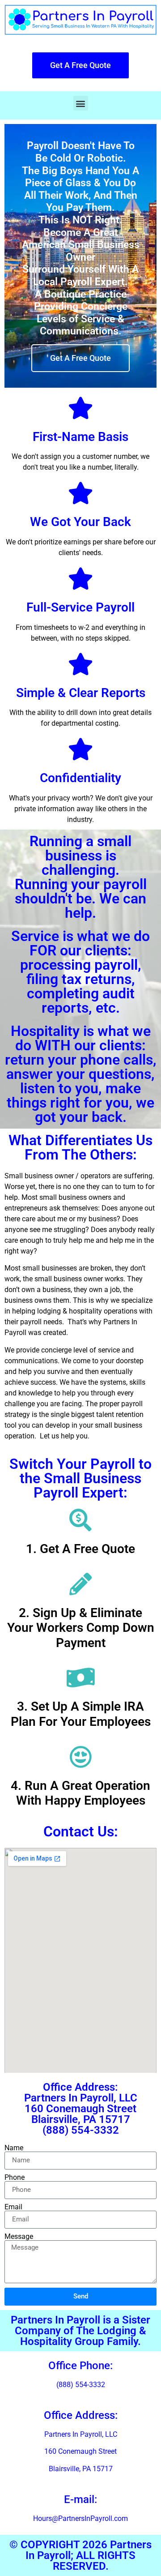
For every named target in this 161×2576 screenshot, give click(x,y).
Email (13, 2207)
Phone (15, 2178)
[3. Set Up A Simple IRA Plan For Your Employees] (80, 1677)
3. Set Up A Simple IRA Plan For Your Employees (81, 1714)
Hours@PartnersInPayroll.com (80, 2518)
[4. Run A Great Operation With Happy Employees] (80, 1757)
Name (14, 2148)
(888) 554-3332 (81, 2385)
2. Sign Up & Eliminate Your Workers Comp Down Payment (81, 1628)
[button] (81, 103)
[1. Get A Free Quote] (80, 1520)
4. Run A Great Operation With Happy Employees (80, 1793)
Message (19, 2237)
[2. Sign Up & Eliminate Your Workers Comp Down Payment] (80, 1584)
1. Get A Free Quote (80, 1549)
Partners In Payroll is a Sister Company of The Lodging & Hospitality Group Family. (80, 2331)
